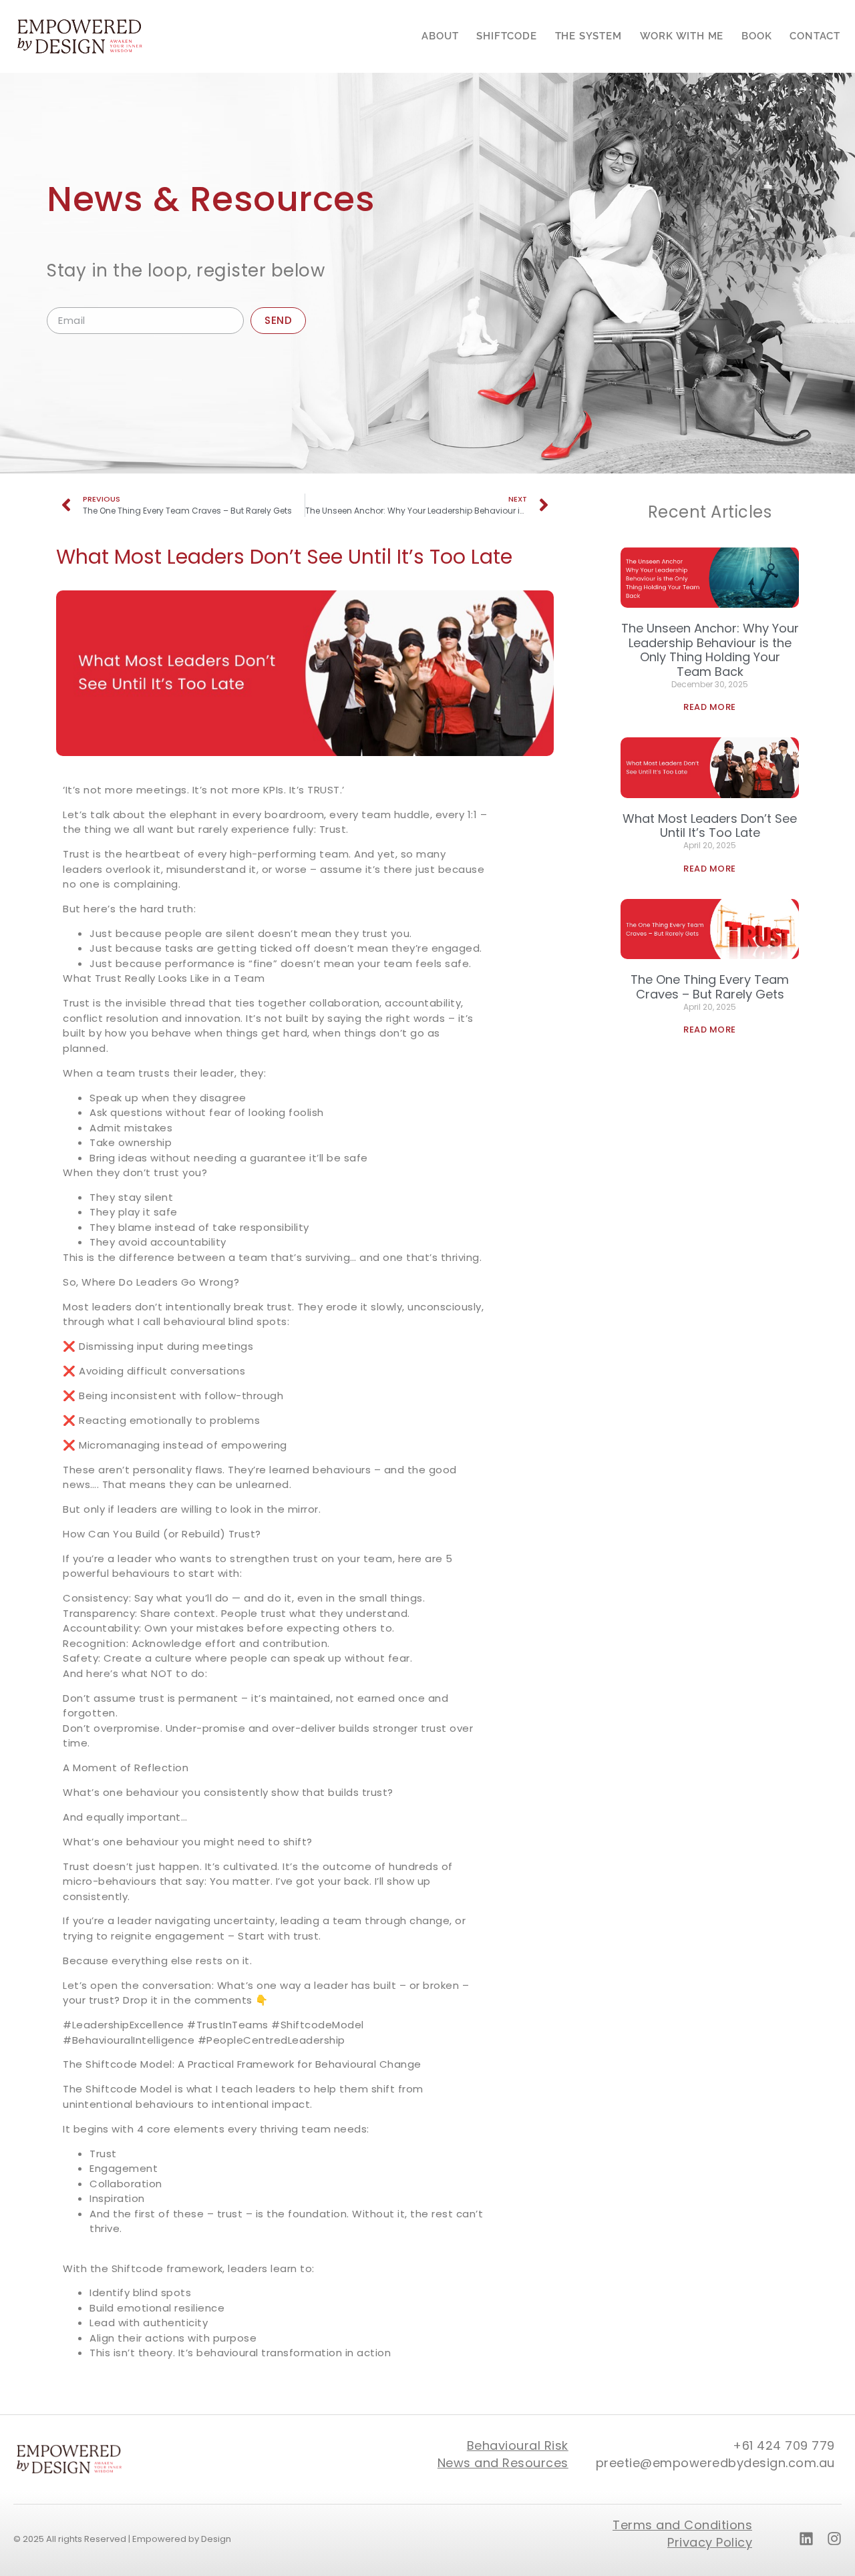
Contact (815, 36)
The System (588, 36)
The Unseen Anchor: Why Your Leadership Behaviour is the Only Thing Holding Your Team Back (710, 650)
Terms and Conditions (682, 2525)
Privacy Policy (710, 2542)
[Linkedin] (806, 2539)
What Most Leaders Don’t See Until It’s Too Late (710, 826)
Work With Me (682, 36)
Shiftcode (506, 36)
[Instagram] (834, 2539)
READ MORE (710, 707)
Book (756, 36)
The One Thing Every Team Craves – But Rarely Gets (710, 987)
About (440, 36)
